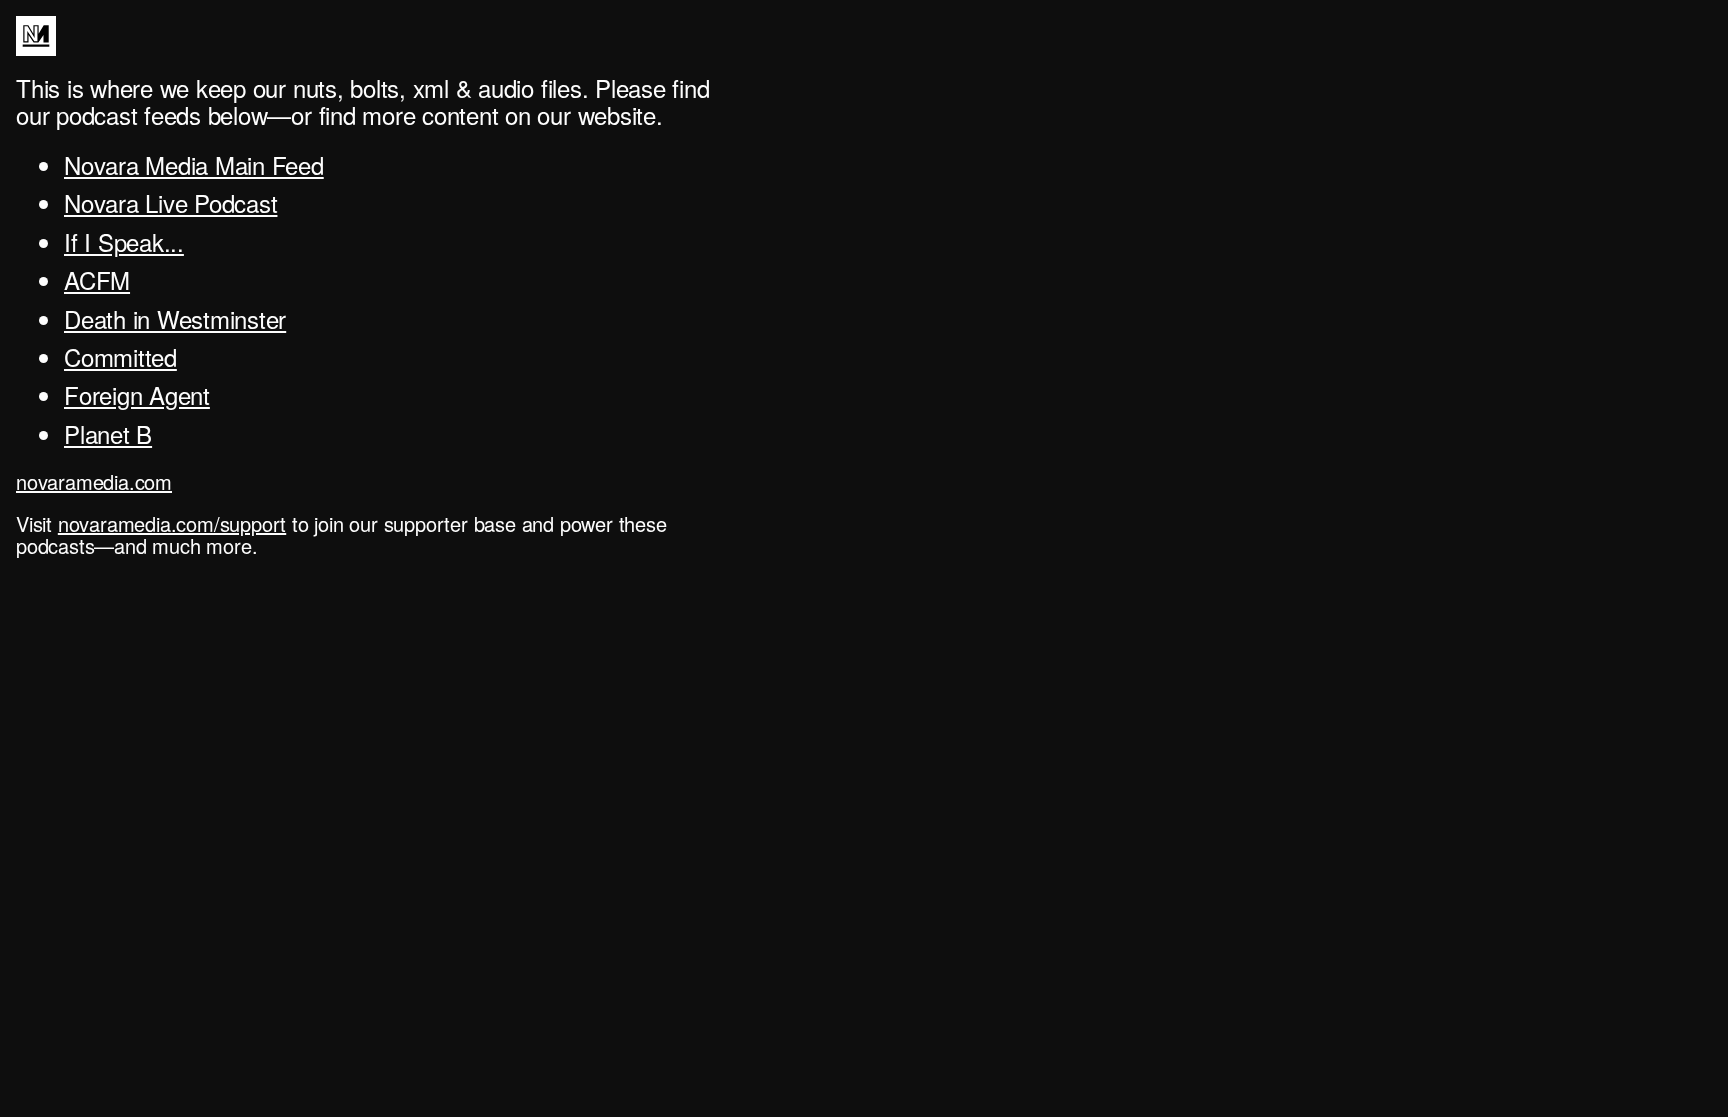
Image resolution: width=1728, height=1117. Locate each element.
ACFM (97, 279)
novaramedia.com (94, 481)
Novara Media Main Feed (194, 164)
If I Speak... (124, 241)
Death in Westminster (175, 318)
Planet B (108, 433)
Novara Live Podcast (170, 202)
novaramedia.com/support (172, 523)
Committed (120, 356)
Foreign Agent (137, 394)
